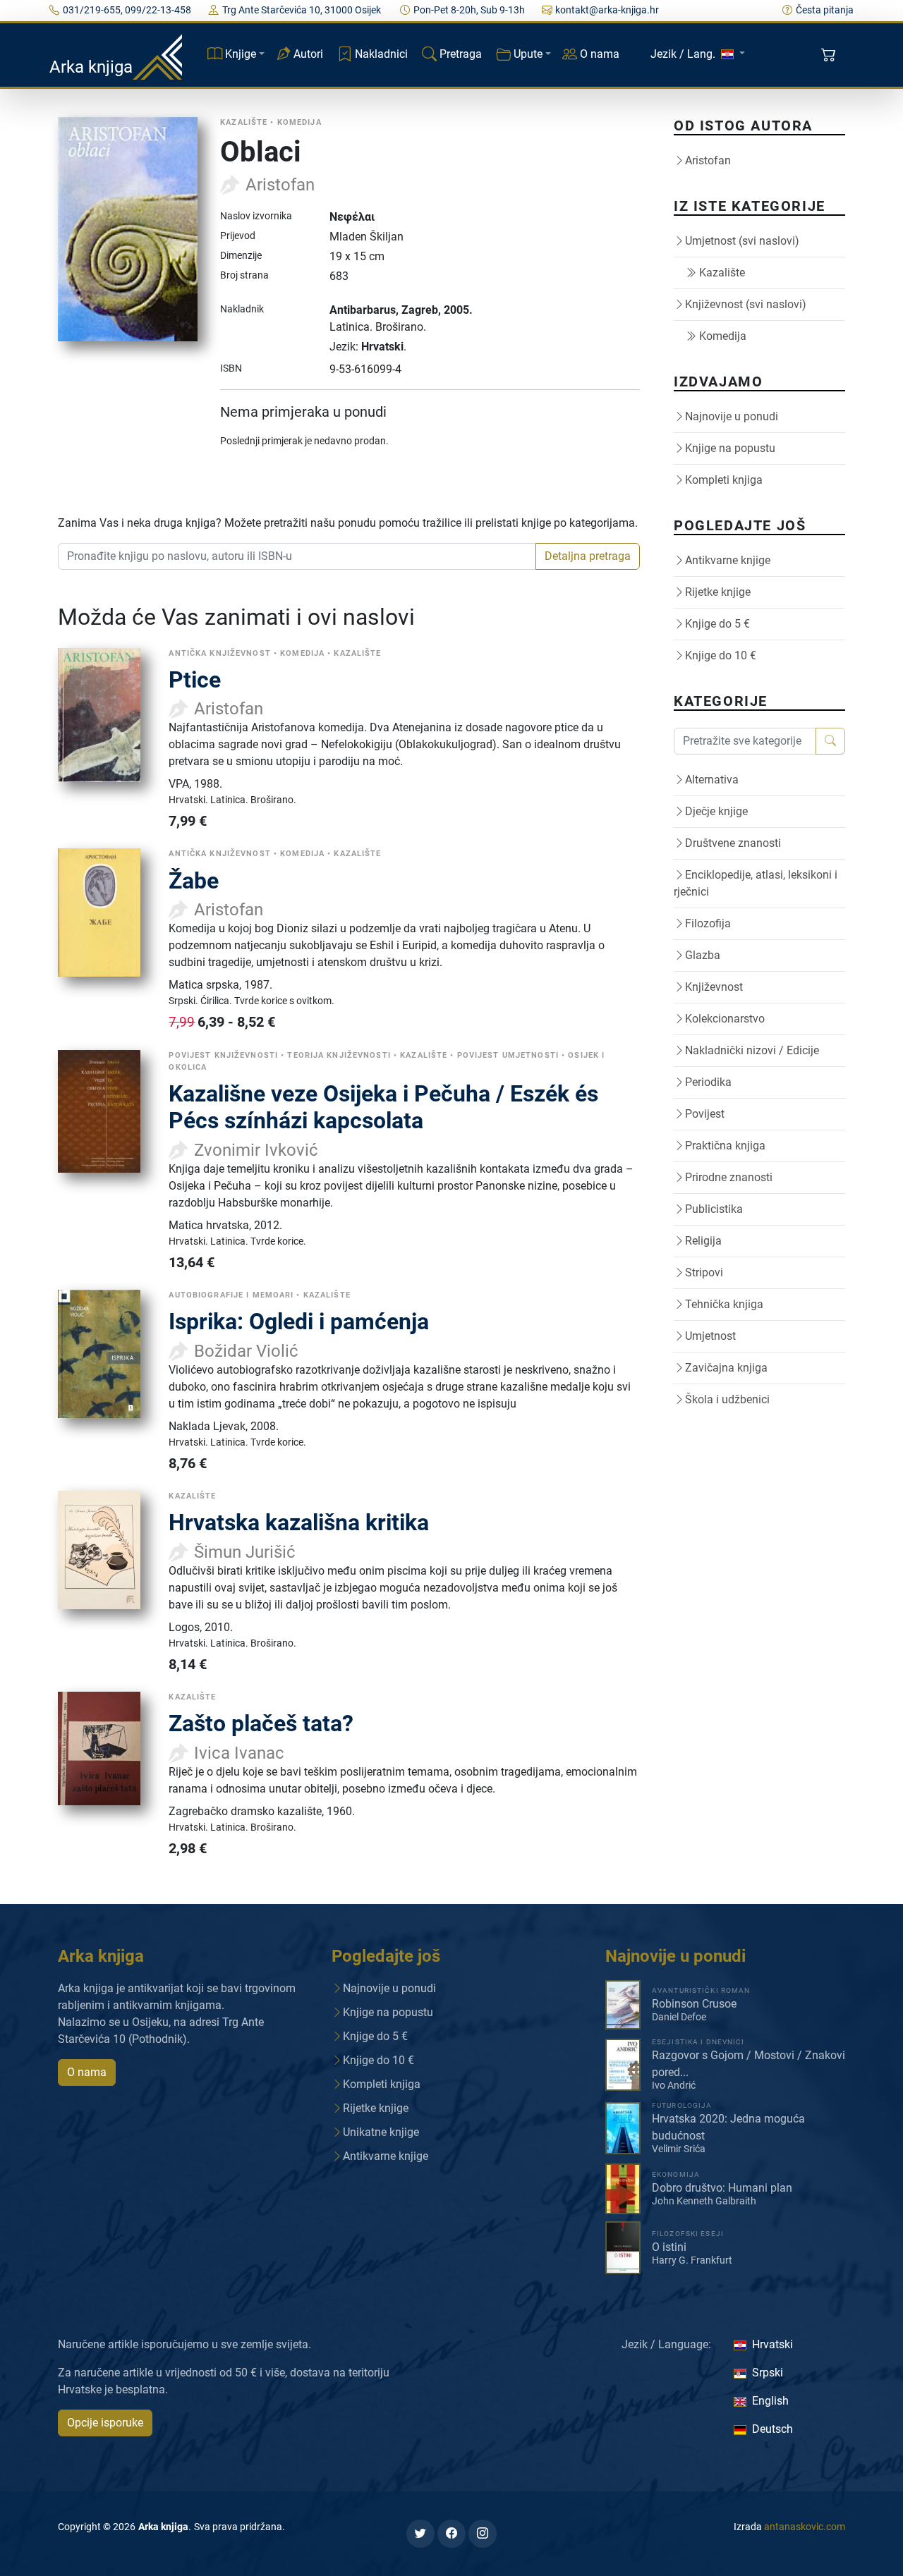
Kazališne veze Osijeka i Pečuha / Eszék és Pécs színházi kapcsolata (383, 1107)
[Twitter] (420, 2534)
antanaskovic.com (805, 2527)
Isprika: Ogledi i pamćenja (299, 1321)
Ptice (195, 680)
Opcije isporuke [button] (105, 2423)
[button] (830, 55)
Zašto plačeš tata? (261, 1723)
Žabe (194, 881)
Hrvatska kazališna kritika (299, 1522)
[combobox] (297, 556)
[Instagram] (483, 2534)
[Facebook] (451, 2534)
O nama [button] (87, 2072)
